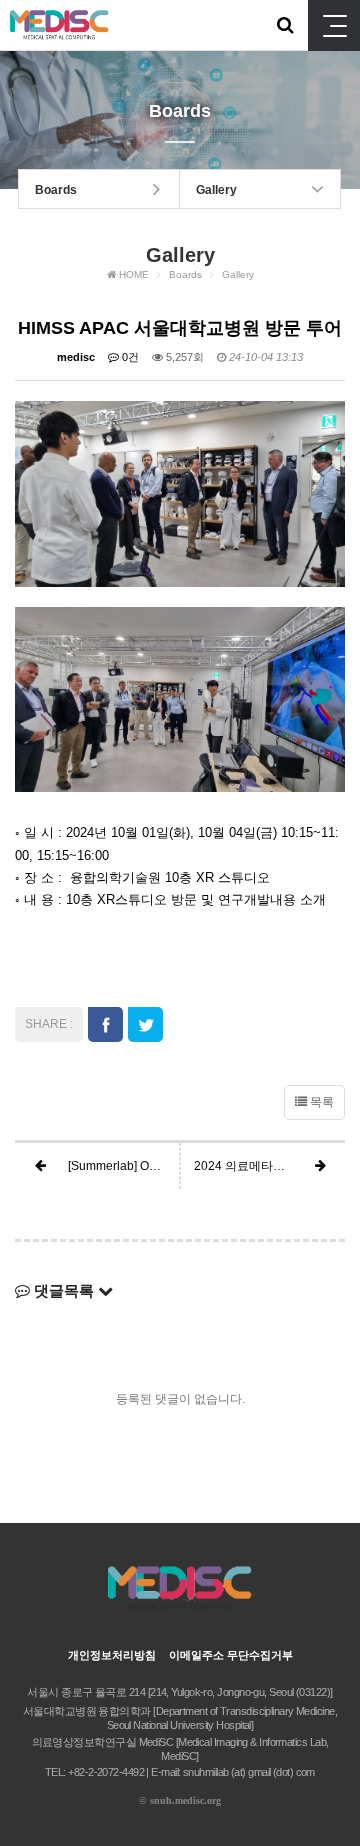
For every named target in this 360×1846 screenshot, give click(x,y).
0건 (129, 357)
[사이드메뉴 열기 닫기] (334, 25)
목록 (320, 1102)
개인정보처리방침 (112, 1655)
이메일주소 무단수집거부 (231, 1655)
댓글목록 (64, 1290)
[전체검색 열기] (285, 25)
